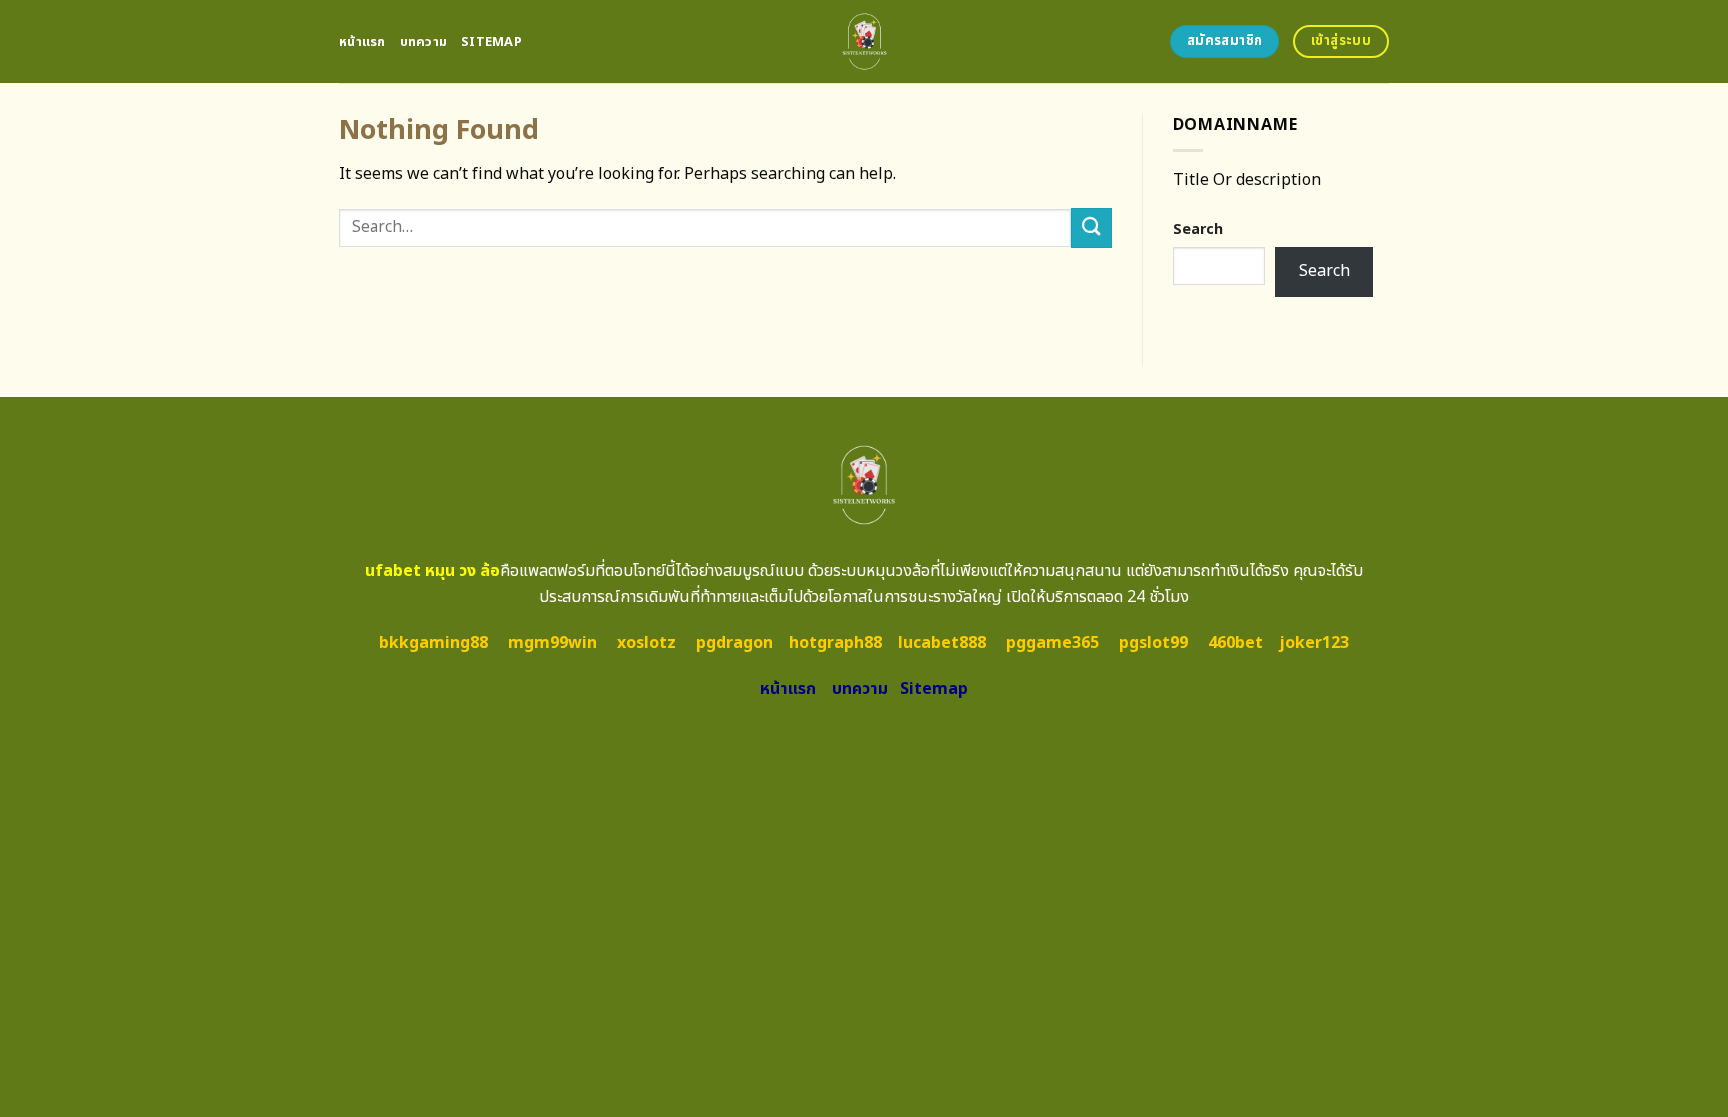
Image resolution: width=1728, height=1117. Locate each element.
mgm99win (552, 643)
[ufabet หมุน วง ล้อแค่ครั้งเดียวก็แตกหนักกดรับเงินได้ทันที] (864, 41)
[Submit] (1091, 227)
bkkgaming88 (433, 643)
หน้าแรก (362, 42)
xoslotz (646, 643)
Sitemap (491, 42)
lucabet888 (942, 643)
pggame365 (1052, 643)
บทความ (424, 42)
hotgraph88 (835, 643)
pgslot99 (1153, 643)
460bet (1235, 643)
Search (1198, 229)
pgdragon (734, 643)
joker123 (1314, 643)
